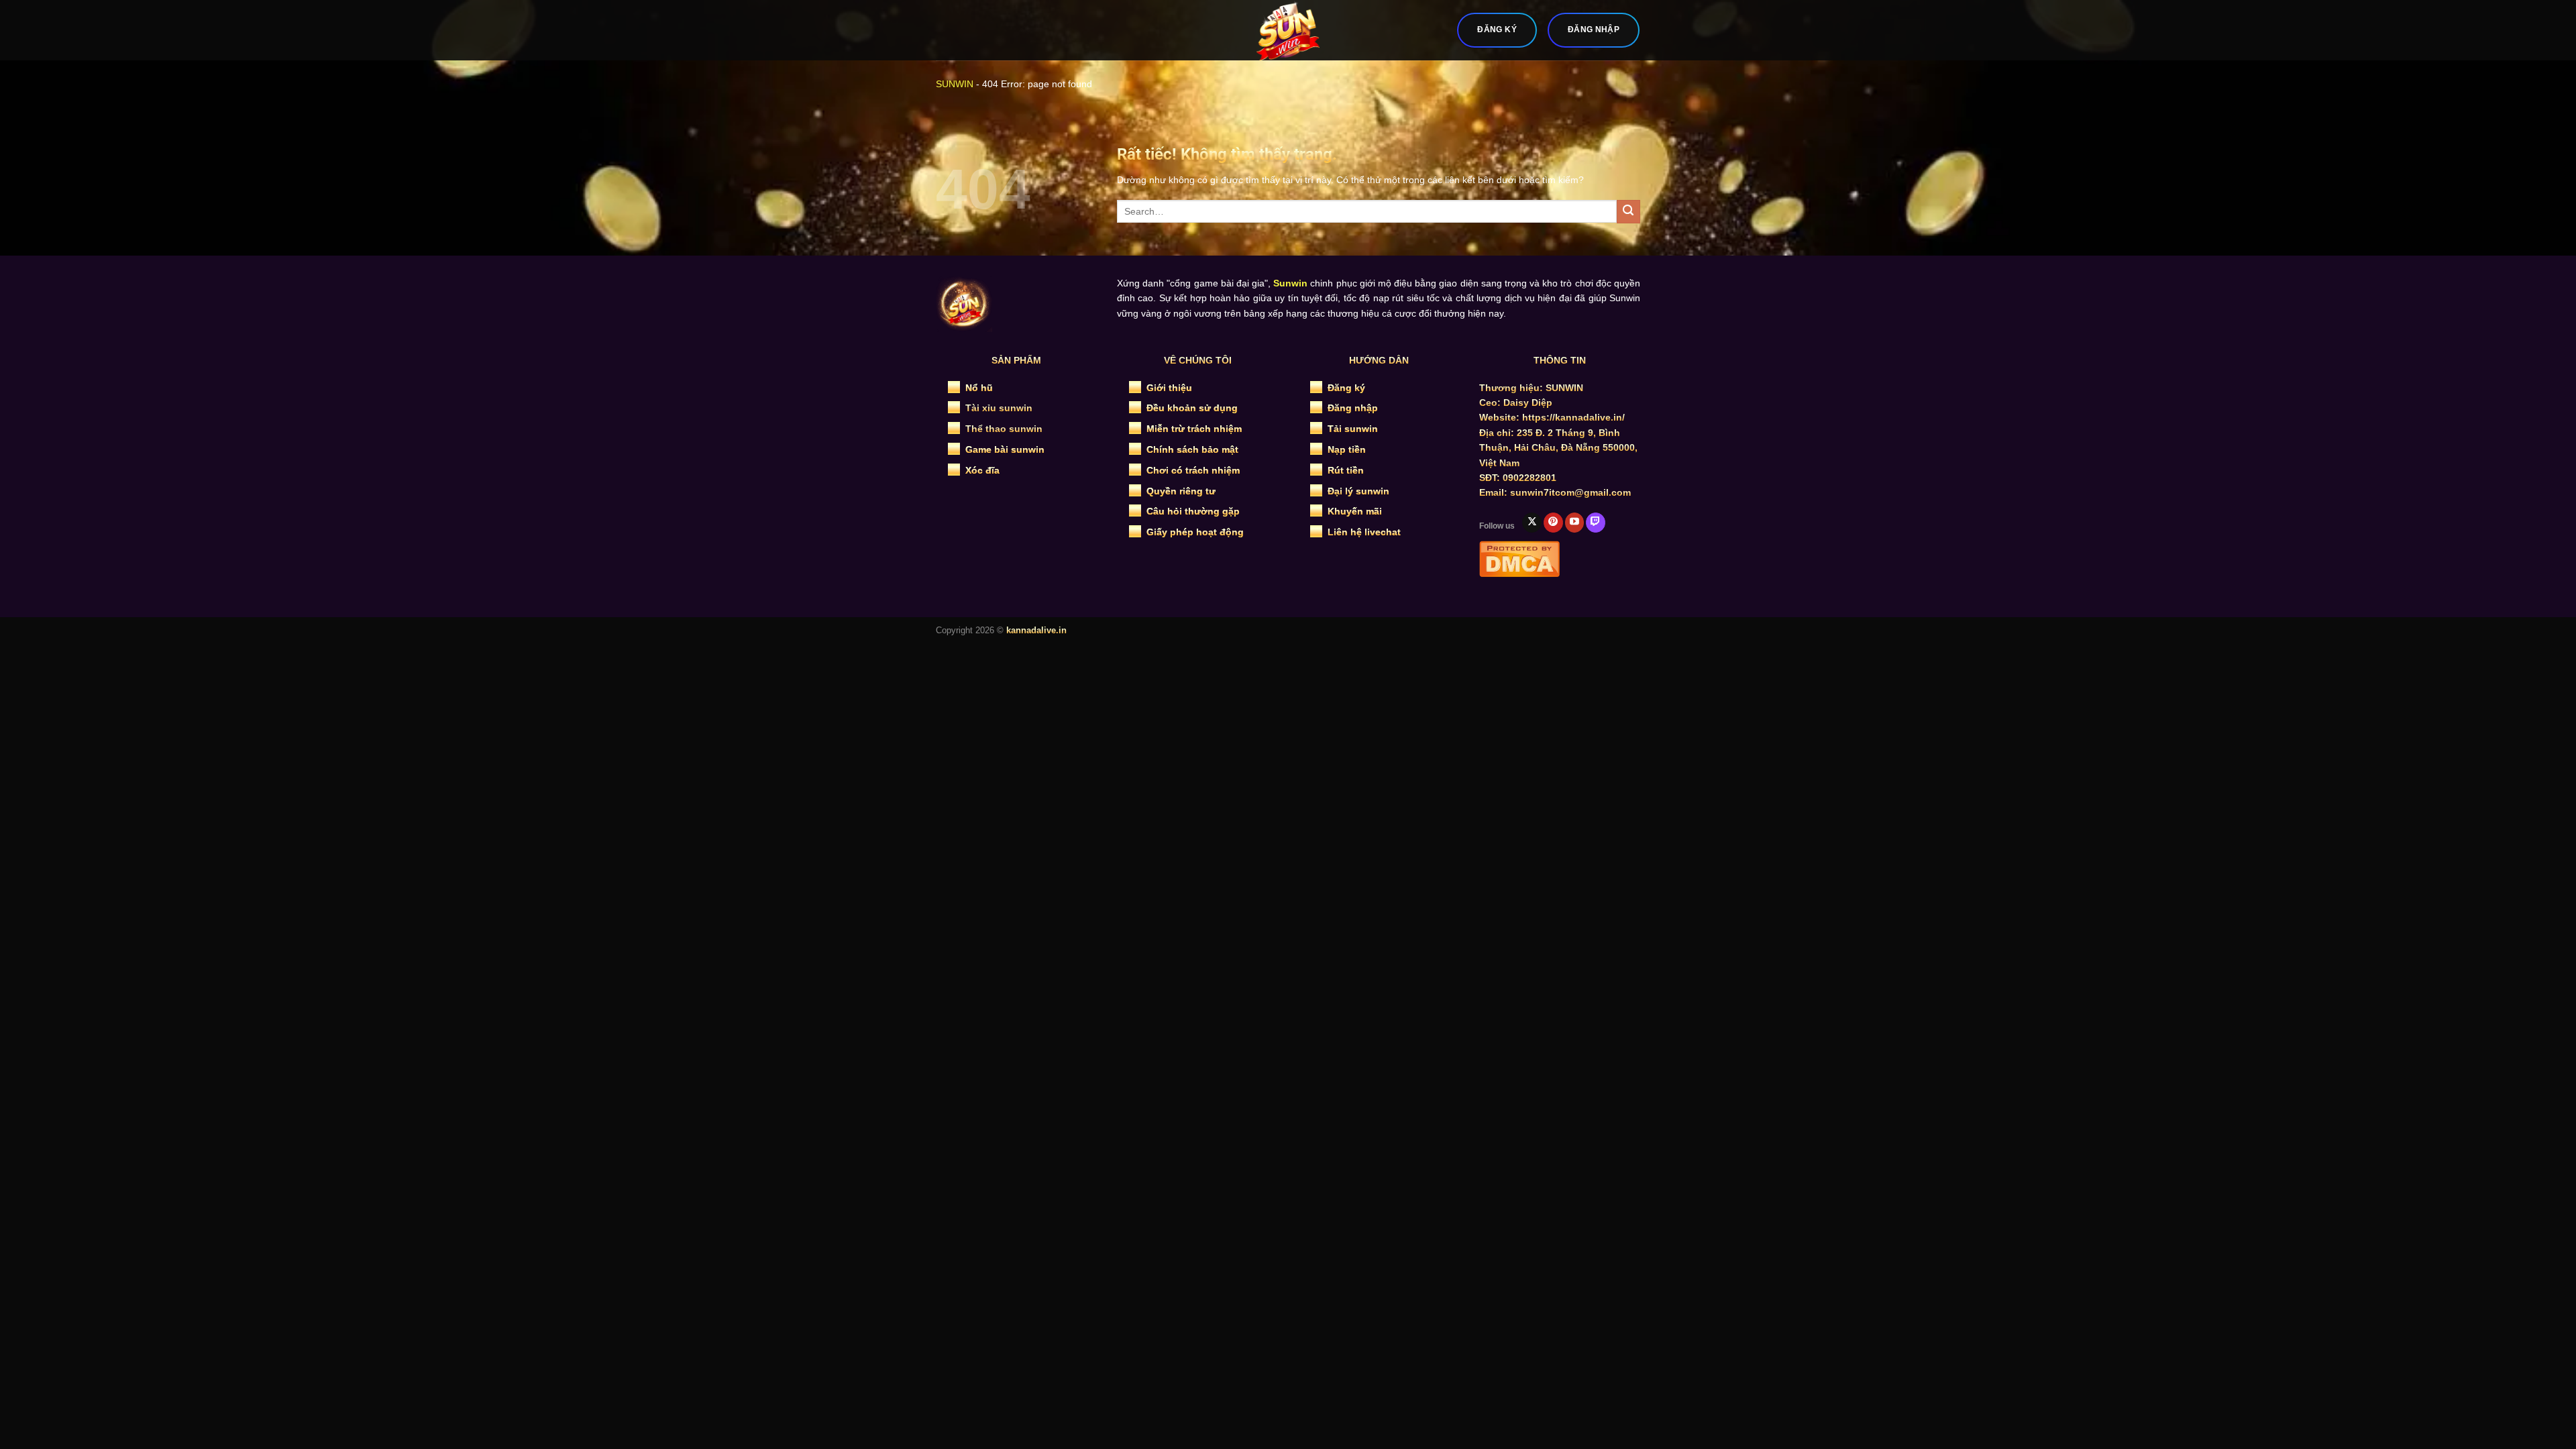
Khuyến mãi (1355, 511)
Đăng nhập (1353, 408)
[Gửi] (1628, 212)
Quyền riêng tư (1181, 491)
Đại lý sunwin (1358, 491)
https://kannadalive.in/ (1573, 417)
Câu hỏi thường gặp (1193, 511)
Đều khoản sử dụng (1192, 408)
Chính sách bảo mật (1192, 449)
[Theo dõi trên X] (1532, 523)
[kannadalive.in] (1288, 30)
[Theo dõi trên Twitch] (1596, 523)
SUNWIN (955, 84)
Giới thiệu (1169, 388)
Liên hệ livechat (1364, 532)
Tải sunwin (1353, 429)
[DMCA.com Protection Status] (1519, 557)
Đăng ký (1346, 388)
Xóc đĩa (982, 470)
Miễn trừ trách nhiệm (1194, 429)
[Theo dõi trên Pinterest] (1553, 523)
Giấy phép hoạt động (1195, 532)
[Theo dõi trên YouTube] (1575, 523)
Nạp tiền (1347, 449)
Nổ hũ (979, 388)
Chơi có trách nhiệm (1193, 470)
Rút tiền (1346, 470)
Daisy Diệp (1528, 402)
